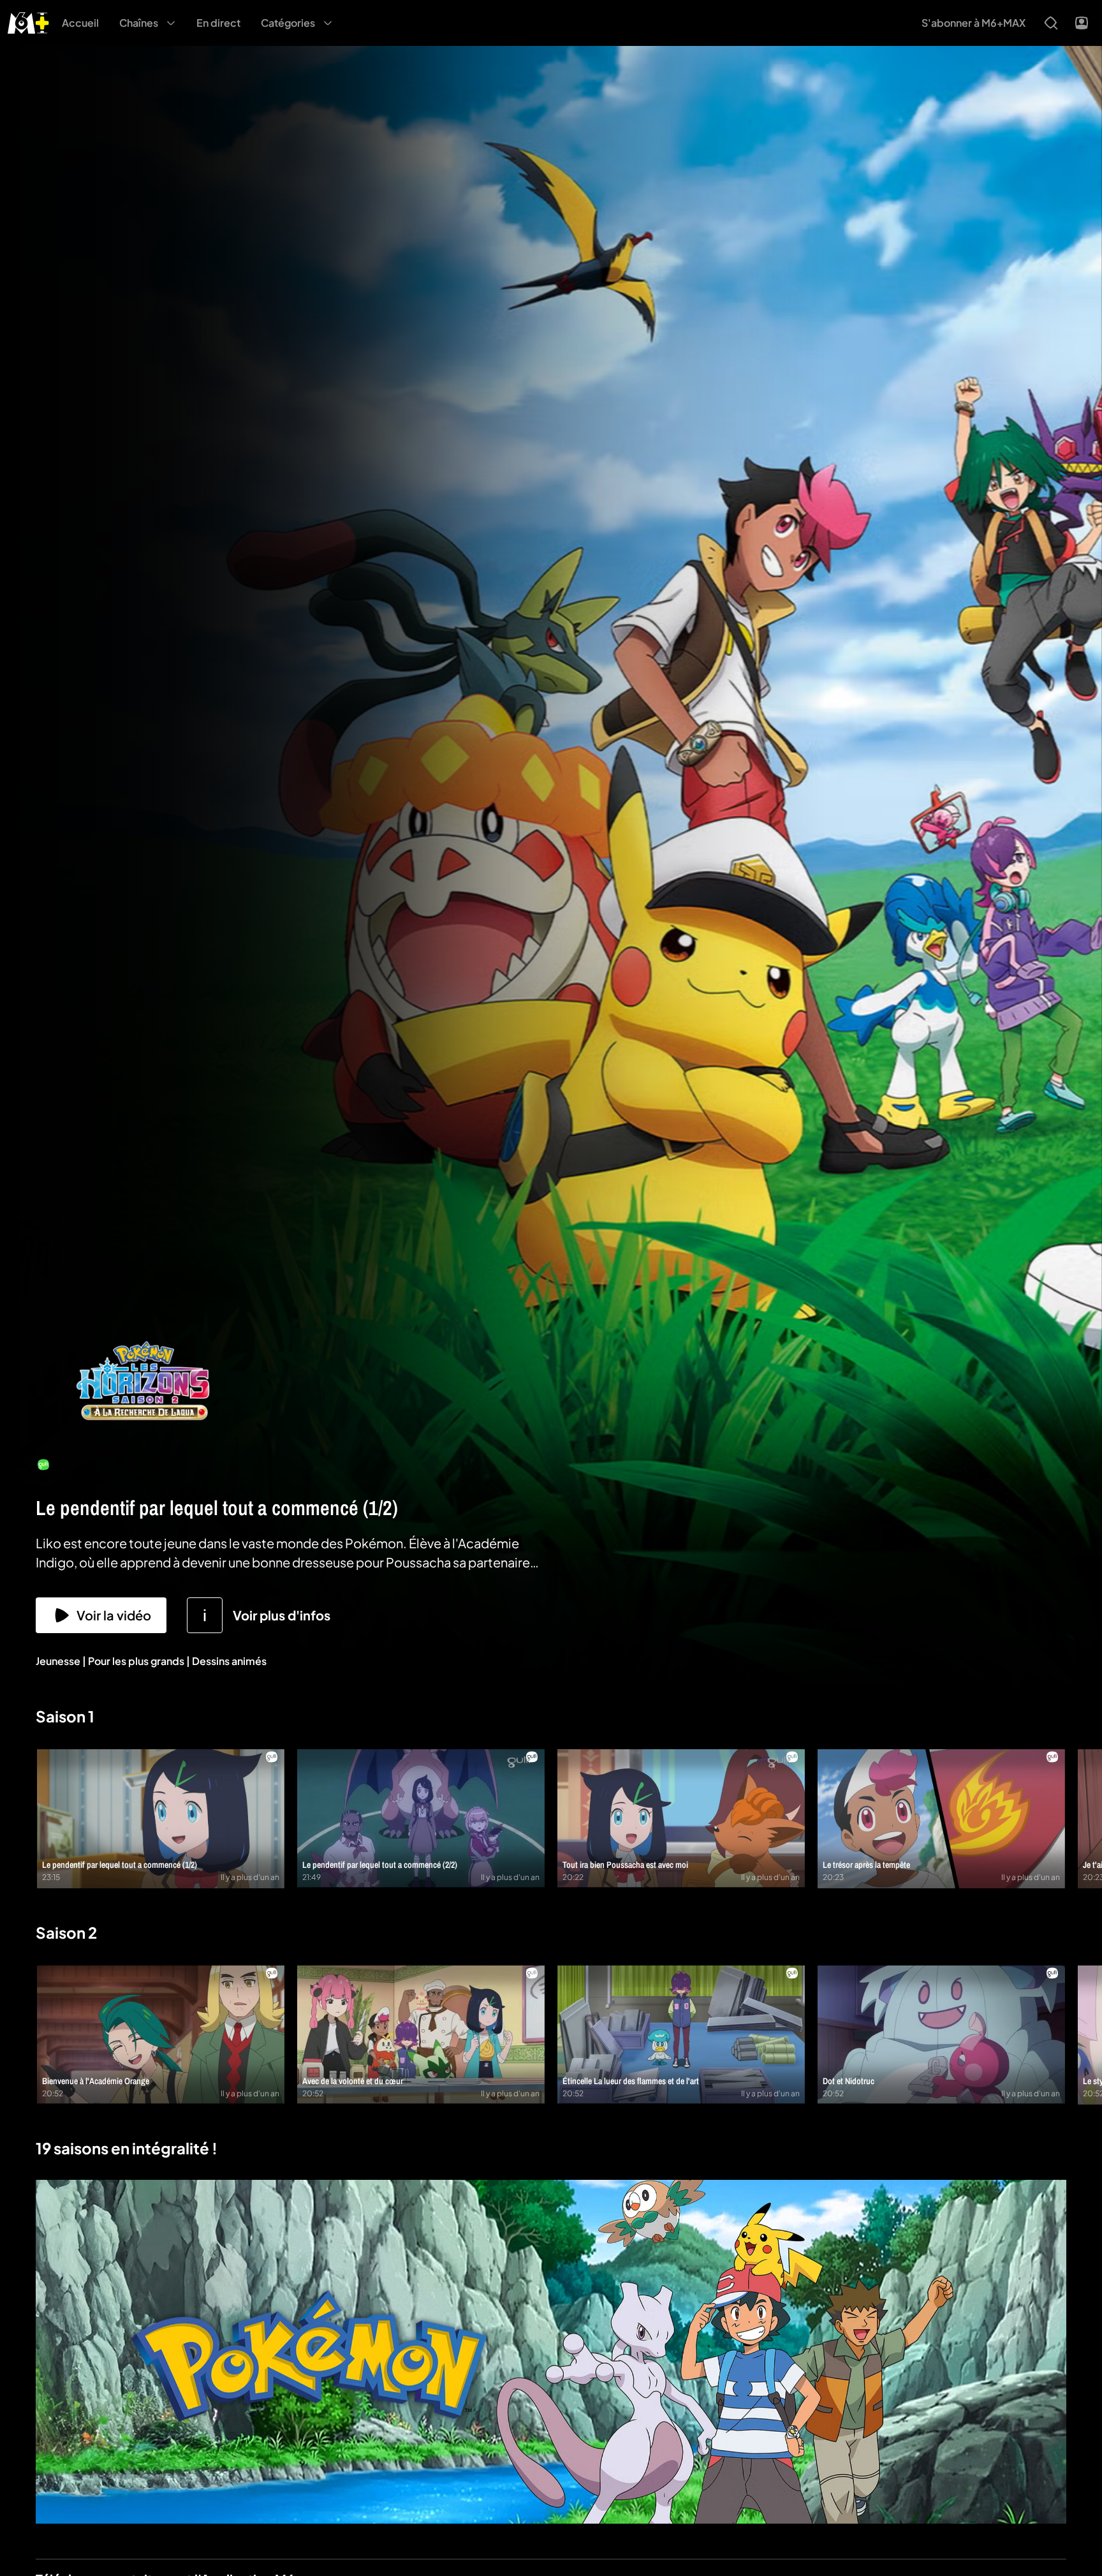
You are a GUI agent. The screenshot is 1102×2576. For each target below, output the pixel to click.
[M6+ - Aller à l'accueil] (28, 21)
